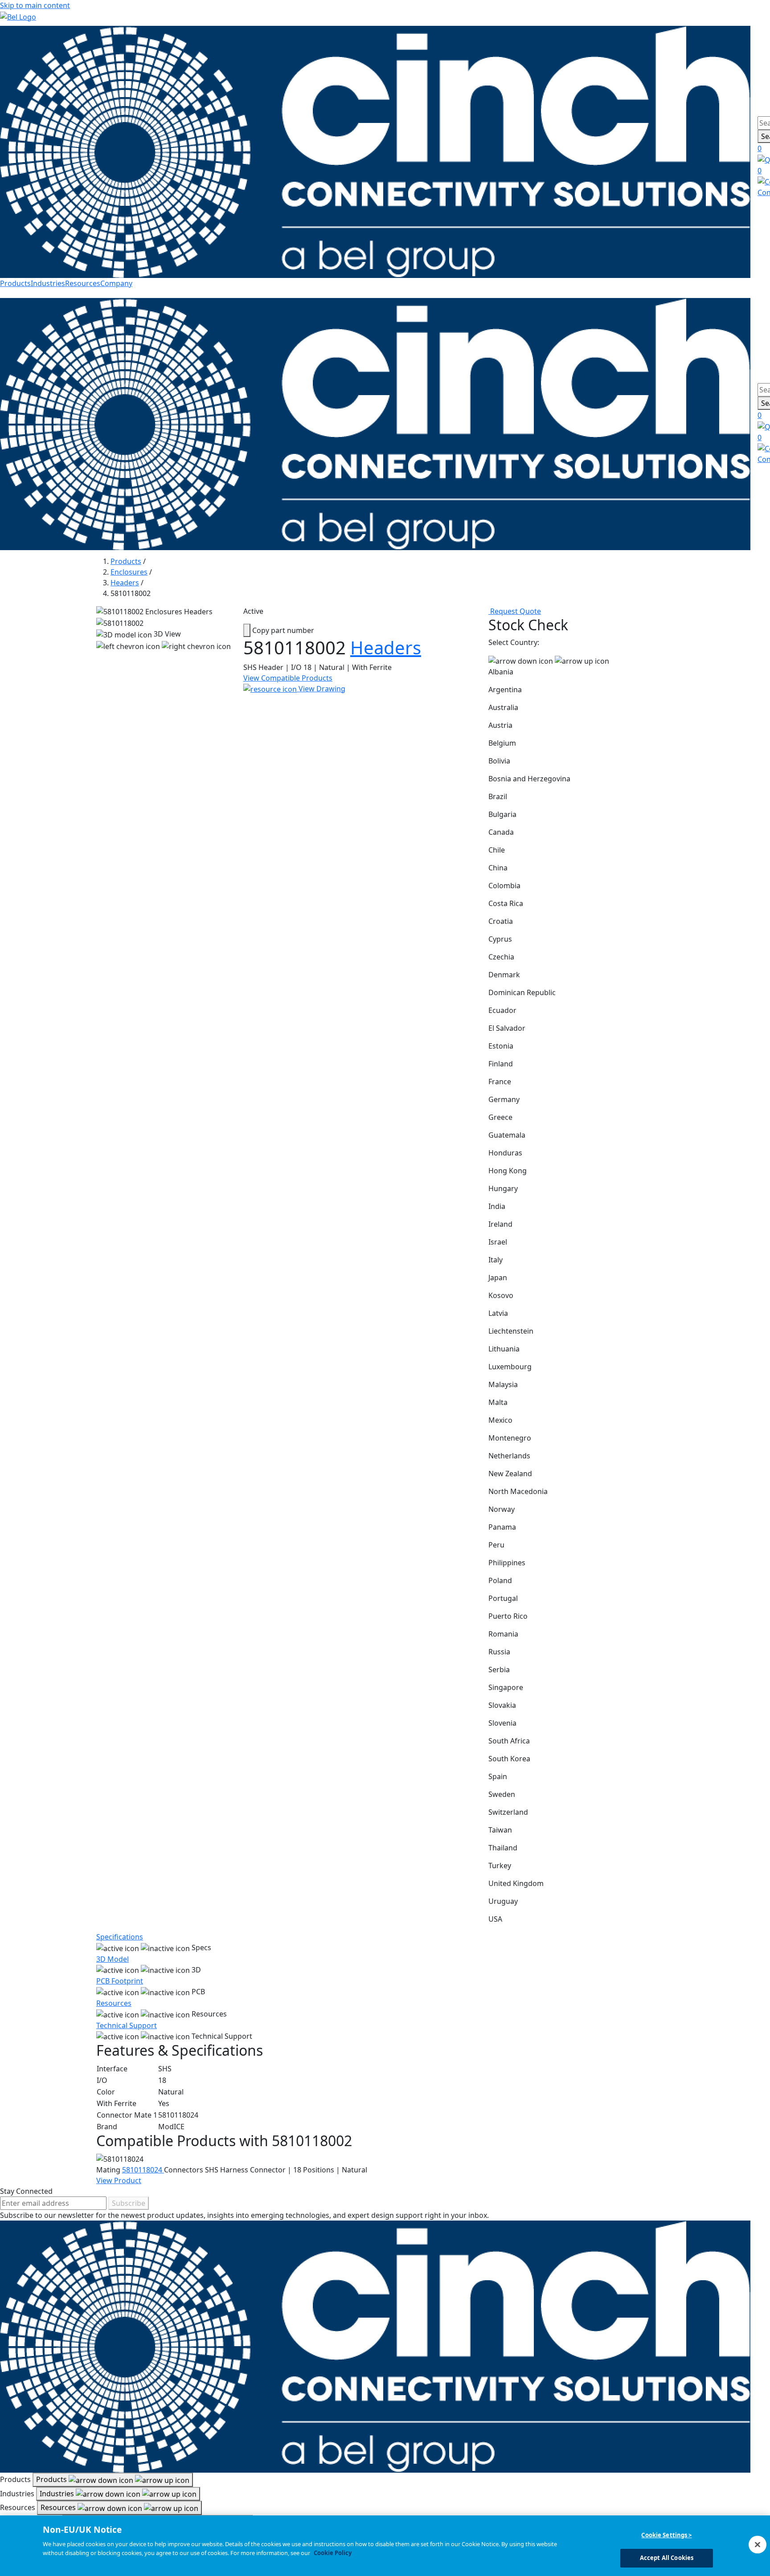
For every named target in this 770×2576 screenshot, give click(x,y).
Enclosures (129, 572)
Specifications (120, 1937)
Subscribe (129, 2203)
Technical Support (127, 2025)
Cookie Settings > (666, 2535)
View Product (119, 2180)
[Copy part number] (247, 630)
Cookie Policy (333, 2552)
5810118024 (143, 2170)
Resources (83, 283)
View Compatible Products (288, 678)
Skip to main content (35, 5)
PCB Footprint (120, 1981)
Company (116, 283)
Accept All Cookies (667, 2557)
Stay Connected (26, 2191)
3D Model (113, 1959)
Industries (48, 283)
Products (15, 283)
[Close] (758, 2544)
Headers (125, 583)
